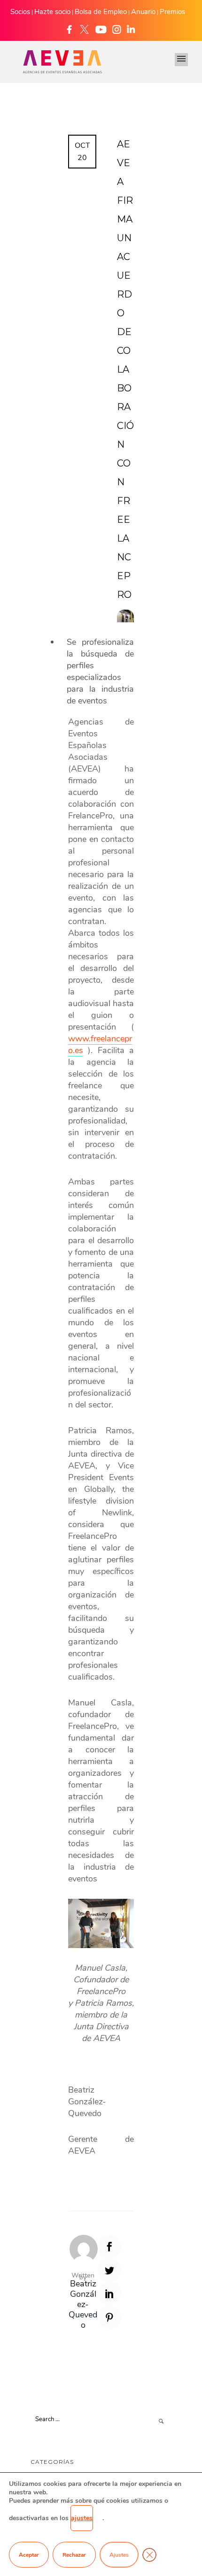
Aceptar (29, 2555)
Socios (20, 12)
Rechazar (74, 2555)
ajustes (82, 2518)
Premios (172, 12)
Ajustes (119, 2555)
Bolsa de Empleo (101, 12)
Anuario (143, 12)
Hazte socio (52, 12)
